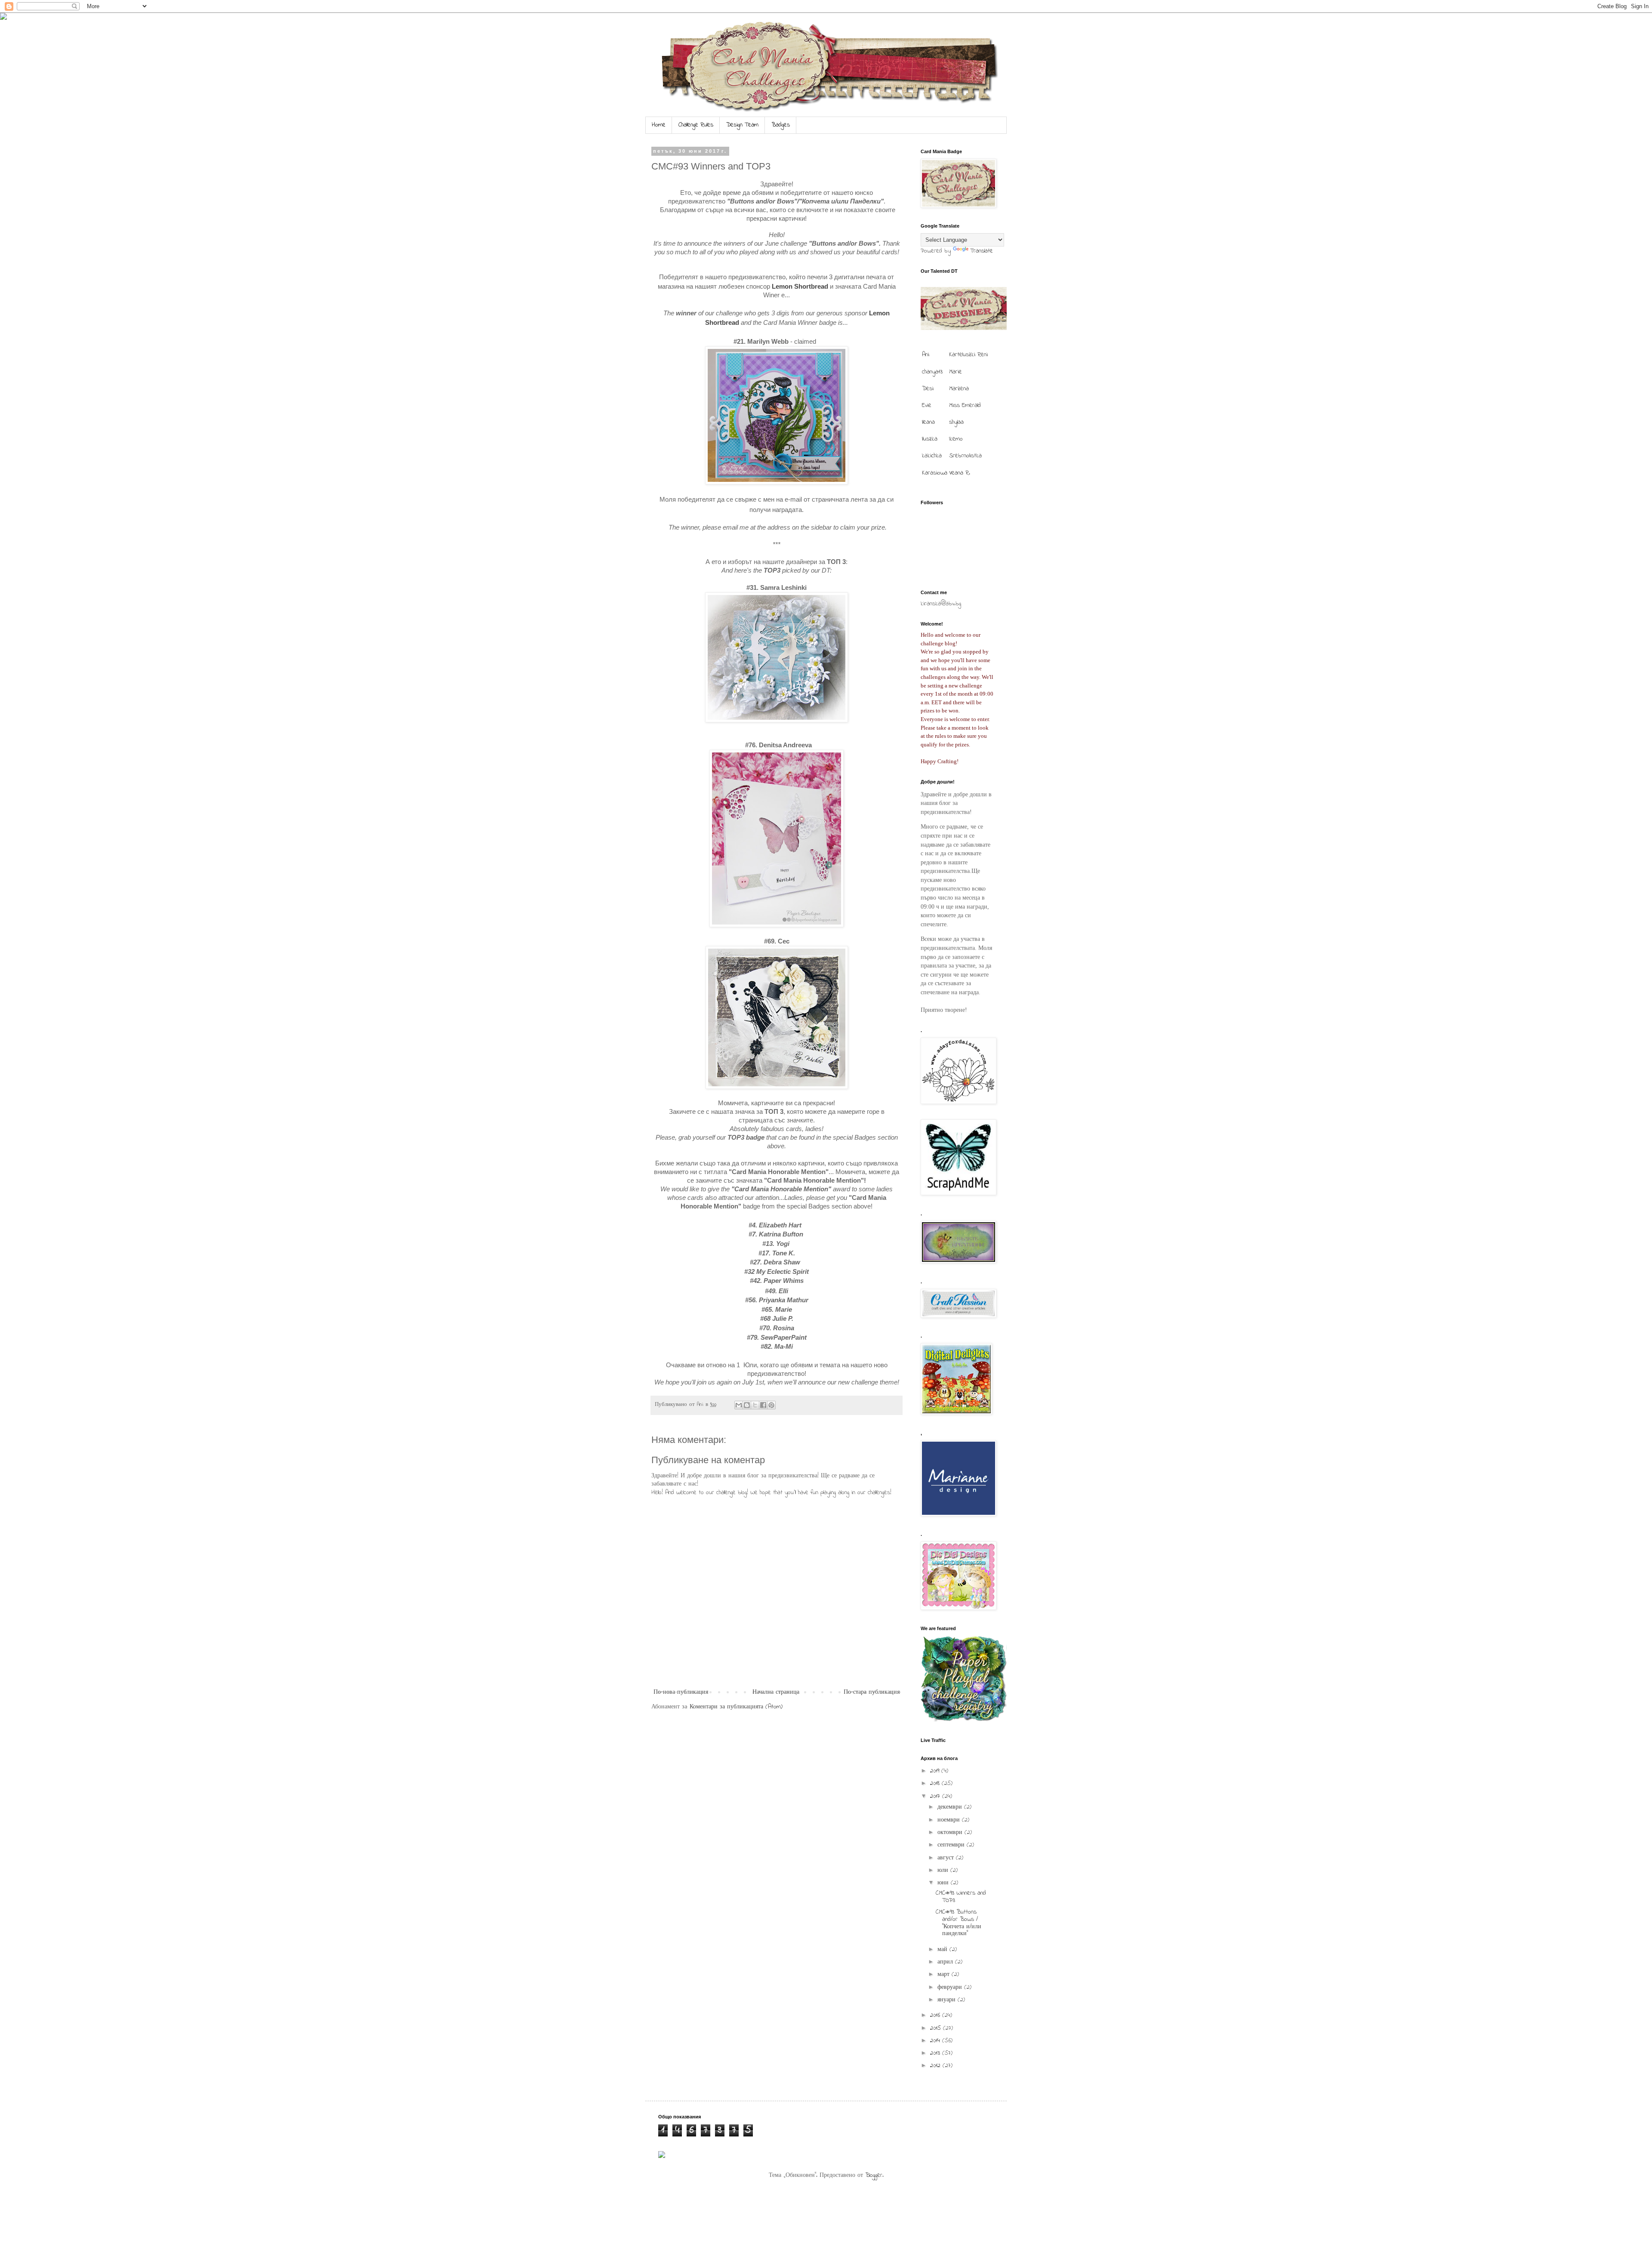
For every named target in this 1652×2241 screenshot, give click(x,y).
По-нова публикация (681, 1692)
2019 (936, 1771)
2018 (936, 1783)
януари (948, 2000)
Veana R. (960, 473)
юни (944, 1883)
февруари (951, 1987)
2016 (936, 2015)
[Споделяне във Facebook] (763, 1405)
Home (659, 125)
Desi (928, 389)
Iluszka (930, 439)
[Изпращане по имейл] (739, 1405)
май (943, 1950)
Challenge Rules (696, 125)
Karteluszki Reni (968, 355)
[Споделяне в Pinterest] (771, 1405)
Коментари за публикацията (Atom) (736, 1707)
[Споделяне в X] (755, 1405)
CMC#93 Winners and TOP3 (961, 1897)
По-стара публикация (872, 1692)
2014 (936, 2041)
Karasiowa (935, 473)
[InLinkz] (662, 2154)
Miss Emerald (965, 405)
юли (944, 1870)
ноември (950, 1820)
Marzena (959, 389)
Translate (982, 251)
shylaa (956, 422)
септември (952, 1845)
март (945, 1974)
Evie (927, 405)
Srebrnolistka (965, 456)
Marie (955, 372)
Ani (926, 355)
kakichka (932, 456)
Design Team (742, 125)
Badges (781, 125)
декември (951, 1807)
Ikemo (956, 439)
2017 (936, 1796)
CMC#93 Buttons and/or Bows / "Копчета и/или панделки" (959, 1923)
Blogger (874, 2175)
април (946, 1962)
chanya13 (932, 372)
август (947, 1858)
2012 (936, 2066)
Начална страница (776, 1692)
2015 (937, 2028)
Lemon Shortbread (800, 286)
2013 (936, 2053)
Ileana (928, 422)
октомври (951, 1833)
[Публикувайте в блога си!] (747, 1405)
